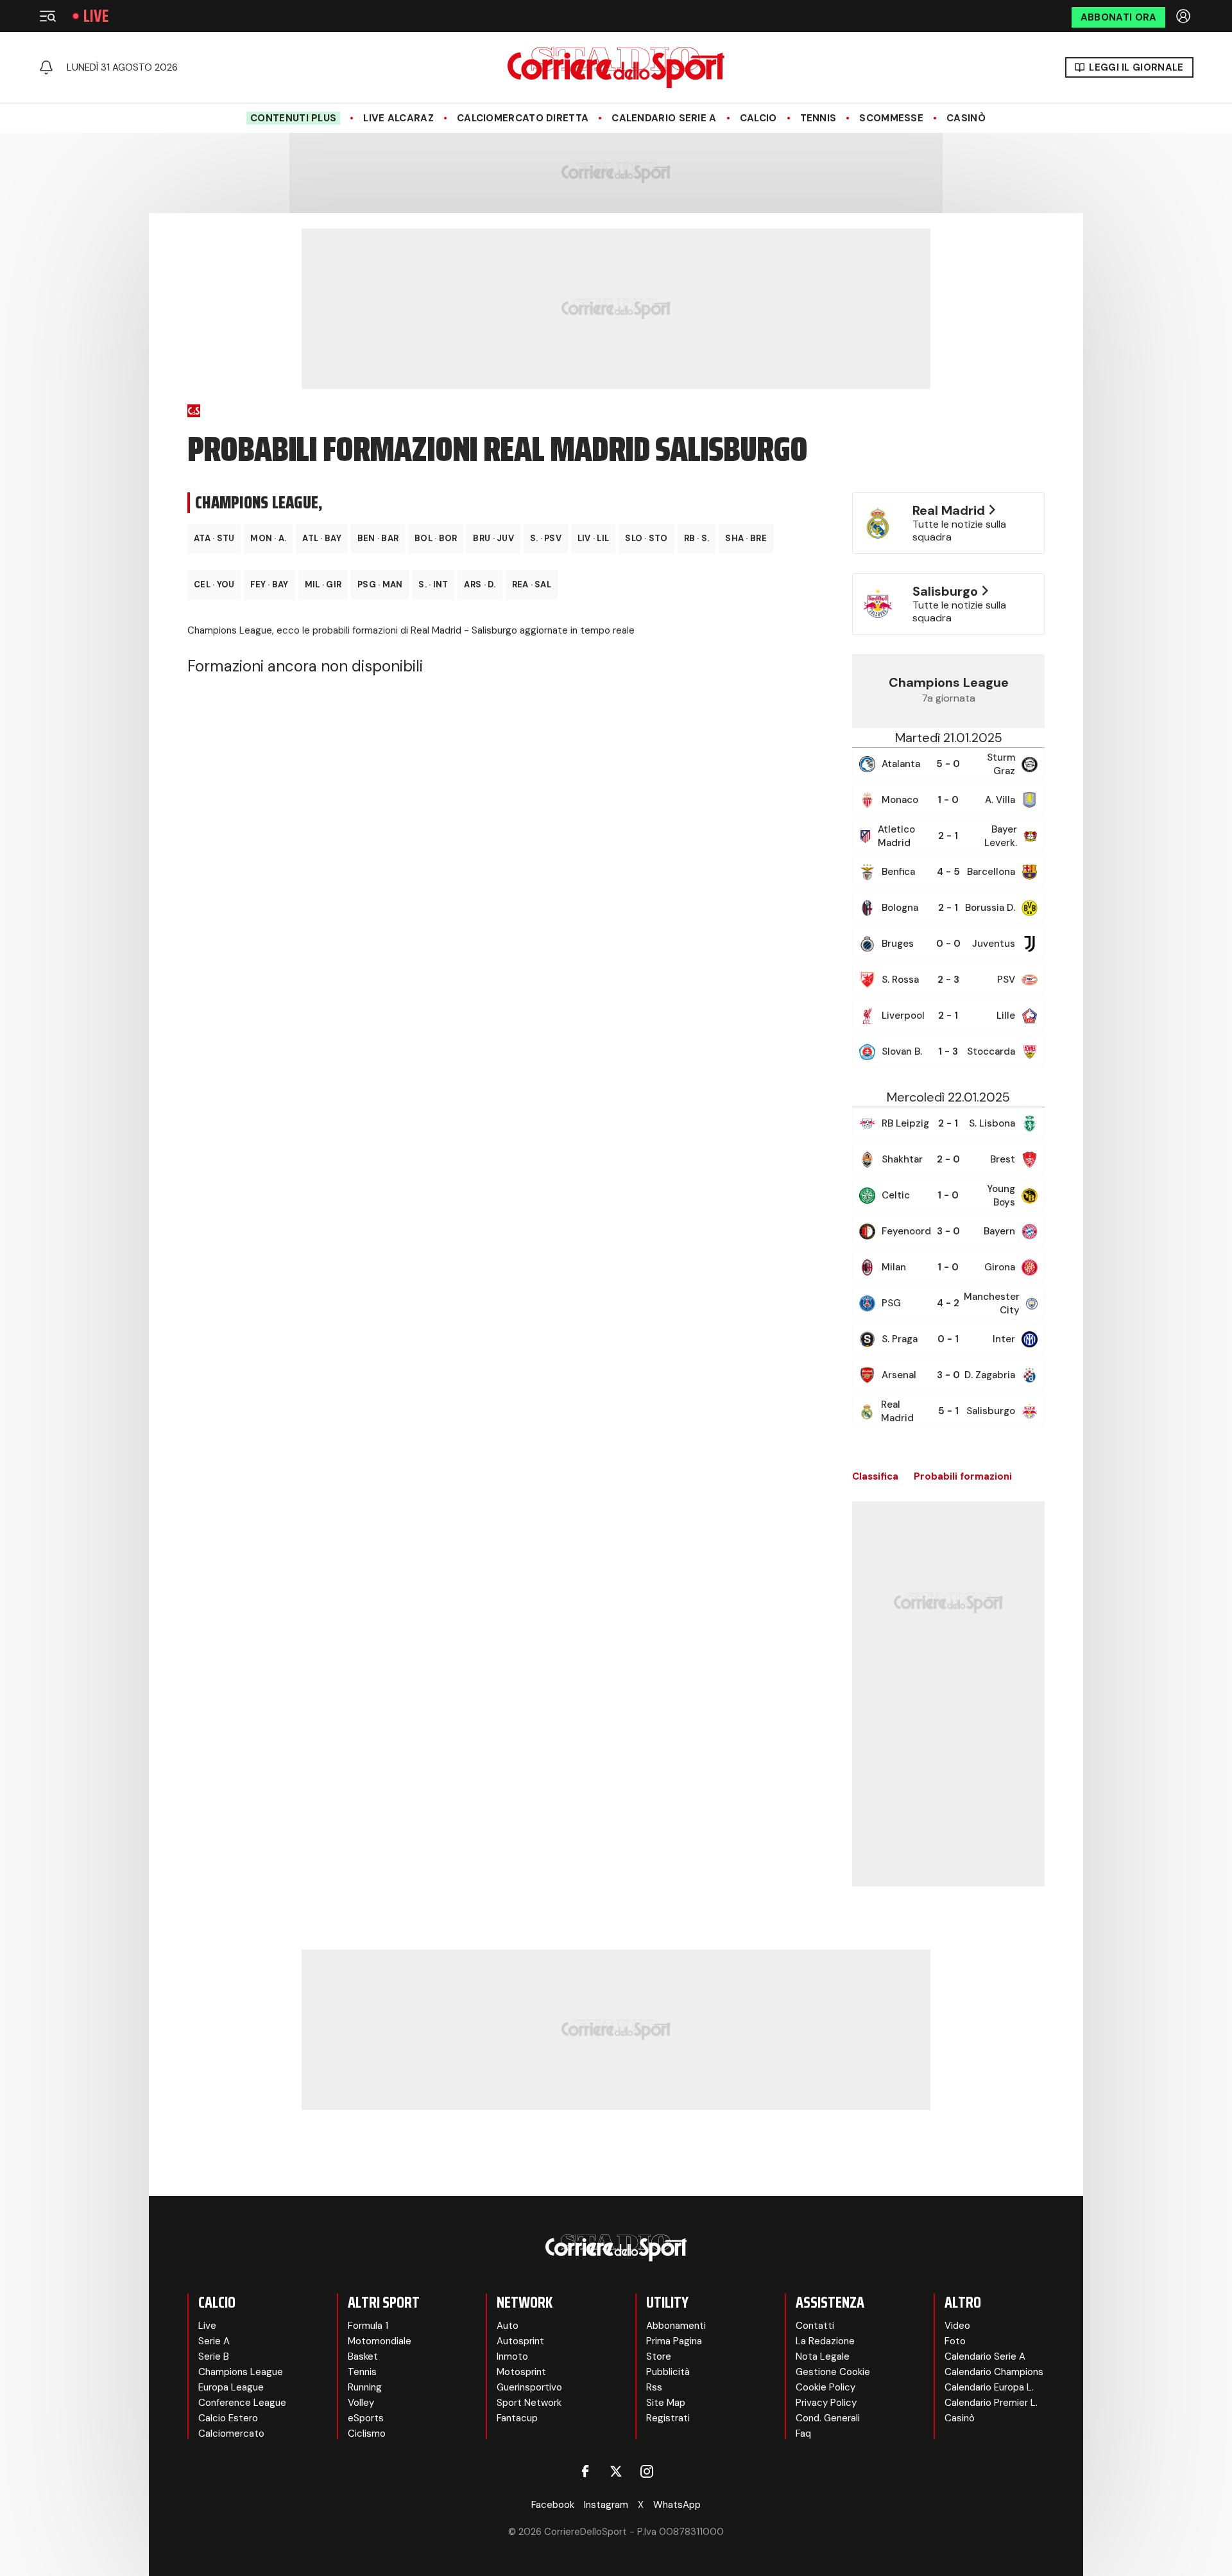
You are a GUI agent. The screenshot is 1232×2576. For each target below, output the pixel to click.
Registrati (668, 2418)
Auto (508, 2326)
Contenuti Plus (293, 118)
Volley (361, 2403)
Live (96, 16)
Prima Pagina (674, 2341)
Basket (363, 2356)
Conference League (242, 2403)
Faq (803, 2433)
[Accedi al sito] (1185, 16)
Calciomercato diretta (523, 118)
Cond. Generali (828, 2418)
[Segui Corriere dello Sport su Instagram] (647, 2471)
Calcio (758, 118)
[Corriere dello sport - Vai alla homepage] (616, 67)
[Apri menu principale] (47, 16)
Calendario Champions (994, 2372)
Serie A (214, 2341)
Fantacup (517, 2418)
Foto (955, 2341)
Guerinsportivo (529, 2387)
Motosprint (521, 2372)
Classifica (875, 1476)
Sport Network (529, 2403)
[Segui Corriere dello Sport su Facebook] (585, 2471)
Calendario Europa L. (989, 2387)
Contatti (815, 2326)
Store (659, 2356)
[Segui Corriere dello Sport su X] (616, 2471)
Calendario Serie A (664, 118)
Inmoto (512, 2356)
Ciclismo (367, 2433)
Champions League (241, 2372)
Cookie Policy (826, 2387)
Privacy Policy (826, 2403)
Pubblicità (668, 2372)
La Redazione (825, 2341)
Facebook (553, 2505)
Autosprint (520, 2341)
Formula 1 (368, 2326)
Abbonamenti (676, 2326)
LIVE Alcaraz (398, 118)
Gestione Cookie (833, 2372)
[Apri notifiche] (46, 67)
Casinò (966, 118)
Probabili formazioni (963, 1476)
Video (957, 2326)
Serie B (214, 2356)
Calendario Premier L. (991, 2403)
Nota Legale (823, 2356)
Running (365, 2387)
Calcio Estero (228, 2418)
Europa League (231, 2387)
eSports (366, 2418)
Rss (654, 2387)
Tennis (818, 118)
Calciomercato (231, 2433)
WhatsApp (677, 2505)
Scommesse (891, 118)
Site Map (666, 2403)
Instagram (606, 2505)
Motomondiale (380, 2341)
